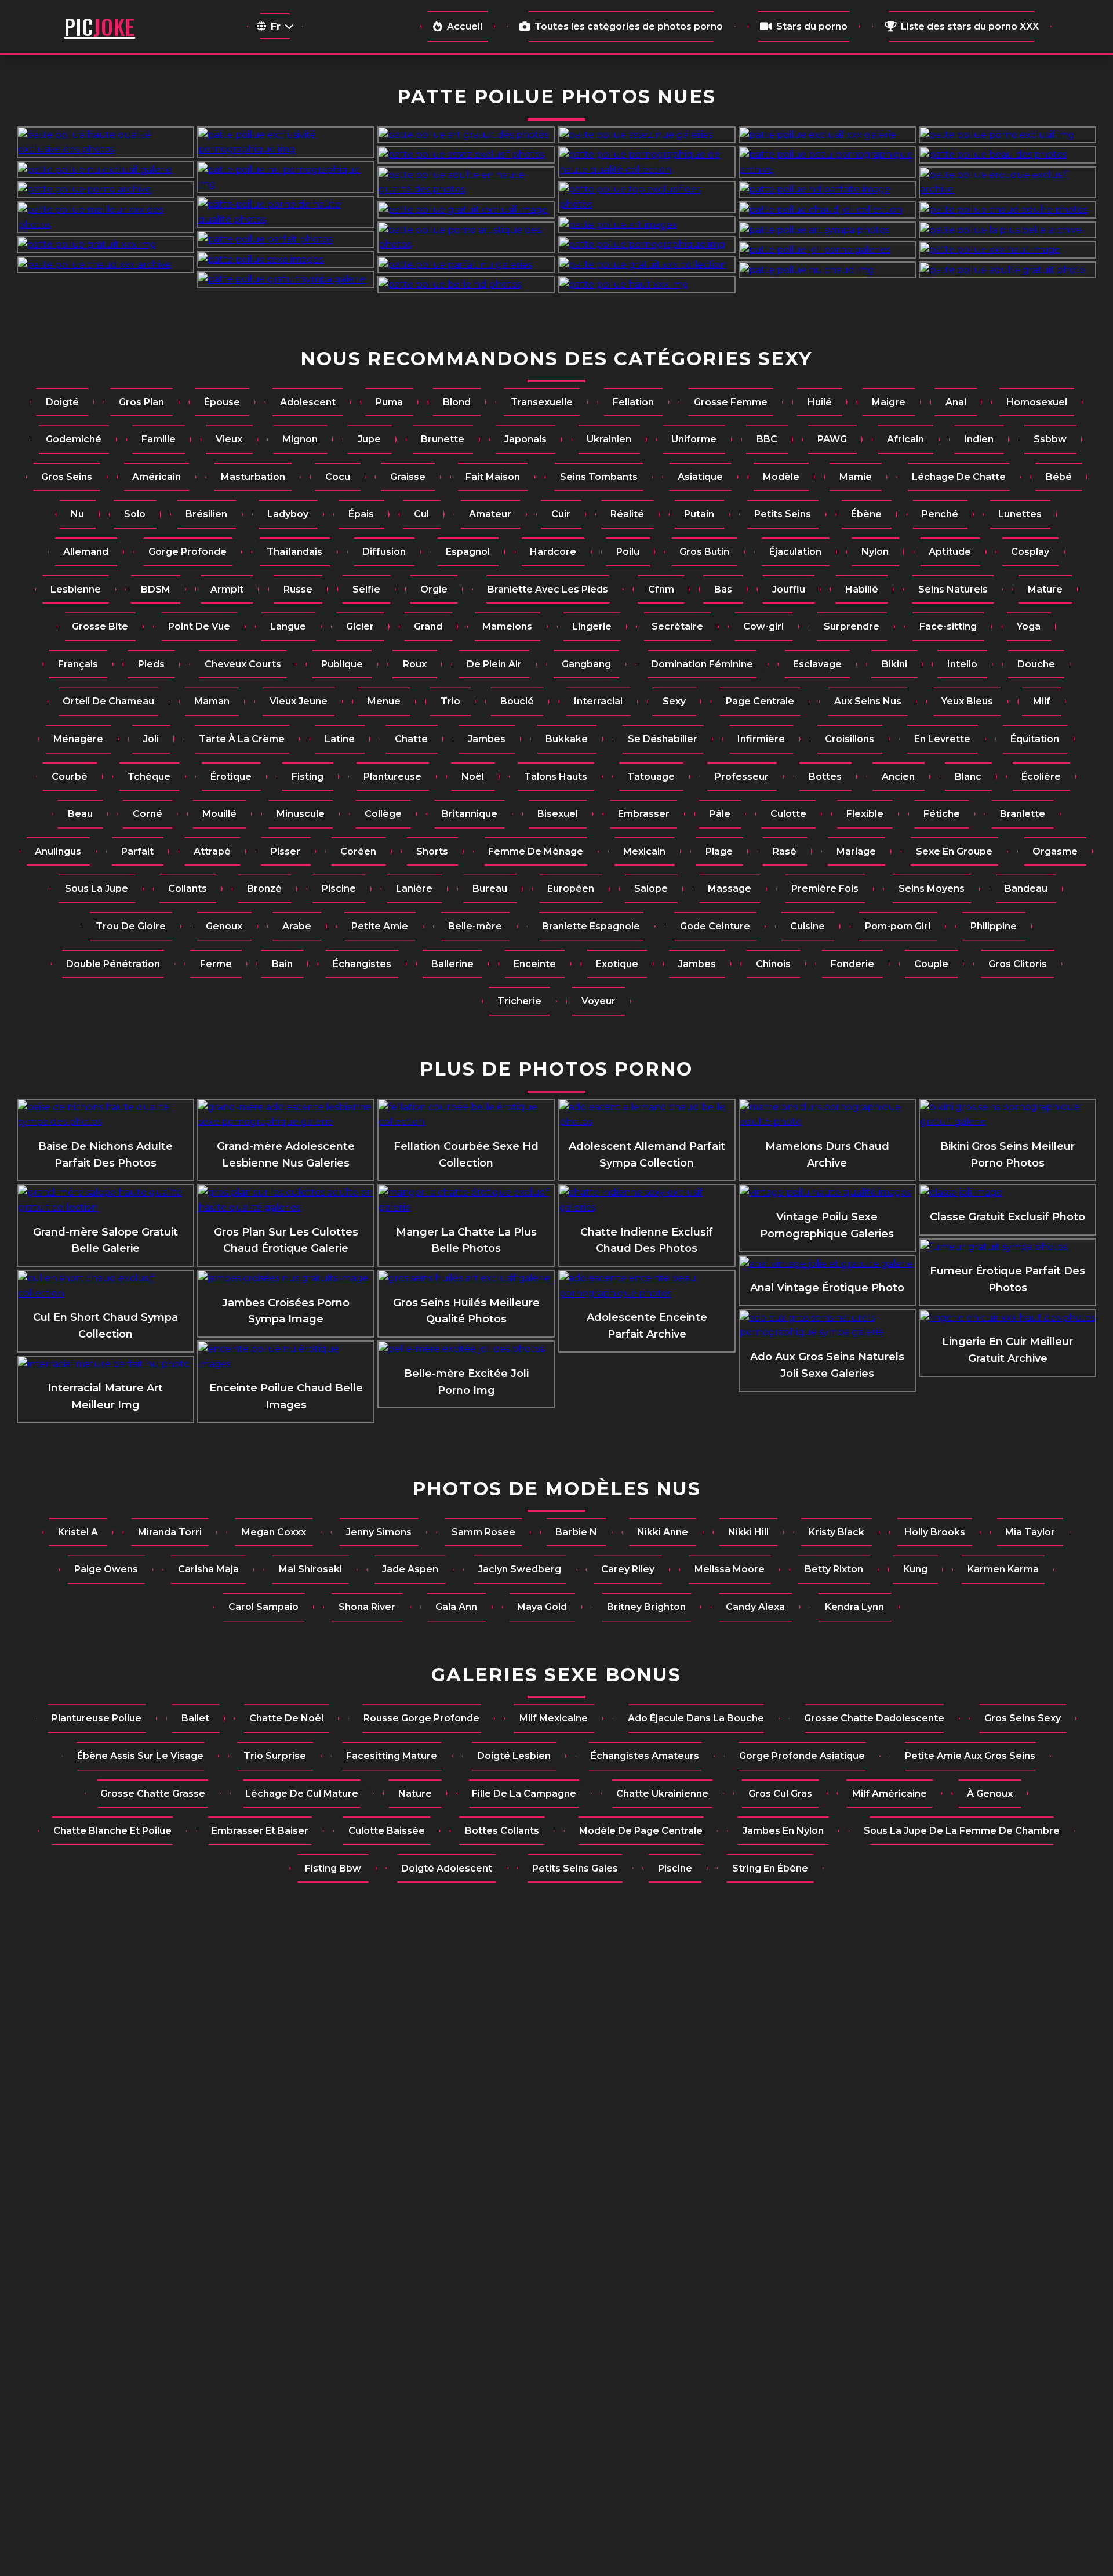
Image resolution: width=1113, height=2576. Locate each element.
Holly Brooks (935, 1532)
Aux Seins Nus (868, 701)
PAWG (832, 439)
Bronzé (264, 889)
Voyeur (599, 1001)
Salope (651, 889)
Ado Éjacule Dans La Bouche (696, 1718)
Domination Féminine (702, 664)
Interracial (598, 701)
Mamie (856, 477)
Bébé (1059, 477)
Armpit (227, 589)
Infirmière (761, 739)
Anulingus (58, 851)
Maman (212, 701)
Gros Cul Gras (780, 1794)
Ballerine (452, 964)
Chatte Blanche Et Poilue (112, 1831)
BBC (767, 439)
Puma (389, 402)
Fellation (633, 402)
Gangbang (586, 664)
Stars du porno (812, 26)
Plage (719, 851)
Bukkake (567, 739)
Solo (135, 514)
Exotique (617, 964)
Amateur (490, 514)
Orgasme (1055, 851)
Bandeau (1026, 889)
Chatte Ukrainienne (662, 1794)
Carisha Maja (208, 1569)
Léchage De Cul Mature (302, 1794)
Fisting (308, 777)
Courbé (70, 777)
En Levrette (942, 739)
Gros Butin (704, 552)
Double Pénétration (113, 964)
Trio (450, 701)
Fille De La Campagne (524, 1794)
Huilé (820, 402)
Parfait (137, 851)
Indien (979, 439)
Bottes (825, 777)
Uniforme (694, 439)
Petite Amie (380, 926)
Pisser (285, 851)
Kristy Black (836, 1532)
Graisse (408, 477)
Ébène (866, 514)
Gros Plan (141, 402)
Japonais (525, 439)
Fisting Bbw (333, 1868)
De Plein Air (494, 664)
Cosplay (1030, 552)
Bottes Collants (502, 1831)
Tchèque (149, 777)
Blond (457, 402)
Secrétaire (677, 626)
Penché (940, 514)
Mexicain (644, 851)
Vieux (229, 439)
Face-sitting (948, 626)
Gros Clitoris (1018, 964)
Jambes (487, 739)
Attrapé (212, 851)
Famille (159, 439)
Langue (288, 626)
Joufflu (789, 589)
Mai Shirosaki (310, 1569)
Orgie (434, 589)
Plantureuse (392, 777)
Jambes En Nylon (783, 1831)
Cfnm (661, 589)
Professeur (742, 777)
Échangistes (362, 964)
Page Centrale (760, 701)
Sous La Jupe (97, 889)
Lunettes (1020, 514)
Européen (571, 889)
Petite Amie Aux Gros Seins (970, 1756)
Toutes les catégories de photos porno (629, 26)
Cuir (561, 514)
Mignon (300, 439)
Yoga (1029, 626)
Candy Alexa (755, 1607)
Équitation (1035, 739)
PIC (100, 26)
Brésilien (206, 514)
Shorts (432, 851)
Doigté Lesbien (514, 1756)
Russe (298, 589)
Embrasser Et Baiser (260, 1831)
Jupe (369, 439)
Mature (1045, 589)
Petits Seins (783, 514)
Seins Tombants (599, 477)
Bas (723, 589)
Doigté (62, 402)
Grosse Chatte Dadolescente (874, 1718)
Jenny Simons (379, 1532)
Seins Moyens (932, 889)
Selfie (366, 589)
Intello (962, 664)
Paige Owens (106, 1569)
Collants (188, 889)
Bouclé (517, 701)
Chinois (773, 964)
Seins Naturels (953, 589)
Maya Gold (542, 1607)
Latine (340, 739)
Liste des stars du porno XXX (970, 26)
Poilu (628, 552)
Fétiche (942, 814)
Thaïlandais (294, 552)
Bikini (894, 664)
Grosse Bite (100, 626)
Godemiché (74, 439)
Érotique (231, 777)
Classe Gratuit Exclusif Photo (1007, 1217)
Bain (282, 964)
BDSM (156, 589)
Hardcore (553, 552)
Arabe (297, 926)
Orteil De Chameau (108, 701)
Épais (361, 514)
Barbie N (576, 1532)
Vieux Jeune (299, 701)
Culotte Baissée (387, 1831)
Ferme (216, 964)
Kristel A (78, 1532)
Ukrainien (609, 439)
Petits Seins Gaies (575, 1868)
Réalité (627, 514)
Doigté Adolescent (447, 1868)
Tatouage (651, 777)
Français (78, 664)
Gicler (360, 626)
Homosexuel (1037, 402)
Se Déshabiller (663, 739)
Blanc (968, 777)
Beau (80, 814)
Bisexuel (558, 814)
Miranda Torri (170, 1532)
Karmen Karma (1003, 1569)
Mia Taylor (1030, 1532)
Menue (384, 701)
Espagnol (468, 552)
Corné (148, 814)
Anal (956, 402)
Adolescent (308, 402)
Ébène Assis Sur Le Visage (140, 1756)
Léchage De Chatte (959, 477)
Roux (415, 664)
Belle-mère (475, 926)
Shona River (367, 1607)
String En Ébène (770, 1868)
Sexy (674, 701)
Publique (342, 664)
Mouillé (219, 814)
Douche (1036, 664)
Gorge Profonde (188, 552)
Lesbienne (76, 589)
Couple (931, 964)
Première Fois (825, 889)
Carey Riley (628, 1569)
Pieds (151, 664)
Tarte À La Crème (242, 739)
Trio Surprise (275, 1756)
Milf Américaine (890, 1794)
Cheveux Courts (243, 664)
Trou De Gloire (131, 926)
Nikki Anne (663, 1532)
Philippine (994, 926)
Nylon (875, 552)
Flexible (865, 814)
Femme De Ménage (536, 851)
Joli (151, 739)
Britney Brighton (646, 1607)
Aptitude (950, 552)
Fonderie (852, 964)
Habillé (862, 589)
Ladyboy (288, 514)
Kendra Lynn (854, 1607)
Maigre (889, 402)
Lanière (414, 889)
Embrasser (644, 814)
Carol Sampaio (263, 1607)
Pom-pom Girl (898, 926)
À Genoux (990, 1794)
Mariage (856, 851)
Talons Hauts (556, 777)
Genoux (224, 926)
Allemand (86, 552)
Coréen (358, 851)
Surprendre (852, 626)
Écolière (1041, 777)
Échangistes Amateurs (645, 1756)
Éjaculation (795, 552)
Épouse (222, 402)
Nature (415, 1794)
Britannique (470, 814)
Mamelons (507, 626)
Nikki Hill (748, 1532)
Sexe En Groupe (954, 851)
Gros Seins (67, 477)
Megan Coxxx (274, 1532)
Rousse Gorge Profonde (421, 1718)
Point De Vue (199, 626)
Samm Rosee (483, 1532)
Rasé (785, 851)
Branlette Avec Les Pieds (548, 589)
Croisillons (850, 739)
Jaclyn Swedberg (520, 1569)
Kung (915, 1569)
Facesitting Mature (392, 1756)
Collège (383, 814)
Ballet (195, 1718)
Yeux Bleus (967, 701)
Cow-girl (763, 626)
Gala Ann (456, 1607)
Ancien (898, 777)
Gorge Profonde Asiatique (802, 1756)
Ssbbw (1050, 439)
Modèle (781, 477)
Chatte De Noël (286, 1718)
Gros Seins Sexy (1023, 1718)
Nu (77, 514)
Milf (1042, 701)
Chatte (411, 739)
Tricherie (519, 1001)
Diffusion (384, 552)
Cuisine (808, 926)
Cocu (338, 477)
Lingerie (592, 626)
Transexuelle (542, 402)
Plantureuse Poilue (97, 1718)
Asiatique (700, 477)
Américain (157, 477)
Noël (473, 777)
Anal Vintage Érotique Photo (827, 1288)
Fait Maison (493, 477)
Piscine (339, 889)
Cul (421, 514)
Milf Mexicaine (554, 1718)
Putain (699, 514)
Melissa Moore (730, 1569)
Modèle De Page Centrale (641, 1831)
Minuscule (301, 814)
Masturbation (253, 477)
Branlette (1023, 814)
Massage (730, 889)
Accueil (465, 26)
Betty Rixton (834, 1569)
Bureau (490, 889)
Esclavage (817, 664)
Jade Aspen (410, 1569)
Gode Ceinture (715, 926)
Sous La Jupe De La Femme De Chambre (962, 1831)
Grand (428, 626)
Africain (905, 439)
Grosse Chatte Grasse (153, 1794)
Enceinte (535, 964)
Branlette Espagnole (591, 926)
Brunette (443, 439)
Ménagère (78, 739)
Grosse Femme (731, 402)
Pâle (720, 814)
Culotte (788, 814)
